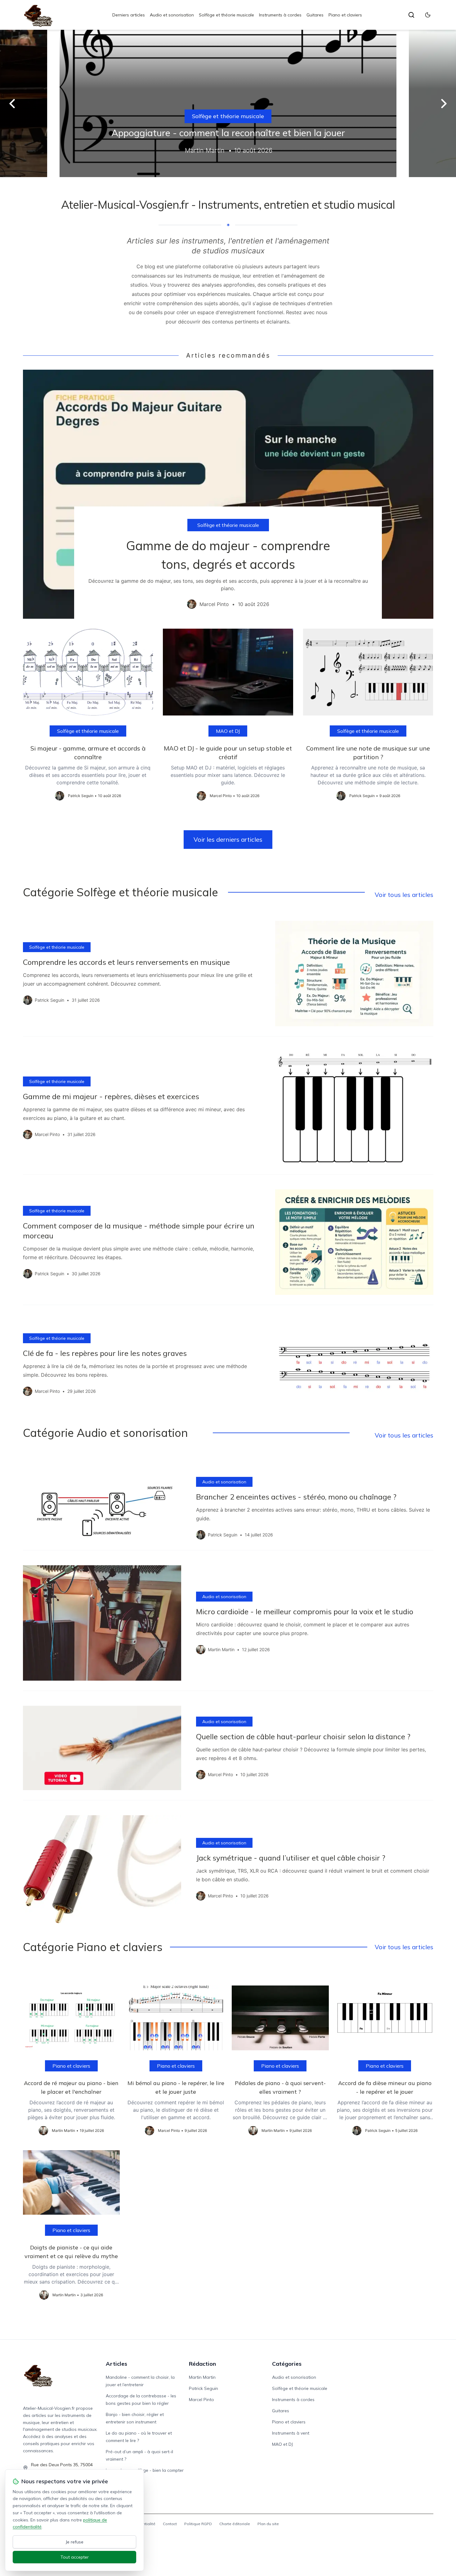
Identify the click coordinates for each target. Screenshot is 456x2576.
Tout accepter (75, 2557)
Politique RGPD (198, 2524)
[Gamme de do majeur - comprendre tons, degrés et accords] (228, 494)
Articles (116, 2364)
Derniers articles (129, 15)
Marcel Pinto (201, 2400)
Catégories (287, 2364)
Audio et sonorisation (172, 15)
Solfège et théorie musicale (226, 15)
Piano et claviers (345, 15)
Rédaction (202, 2364)
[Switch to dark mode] (428, 15)
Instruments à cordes (280, 15)
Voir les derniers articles (228, 839)
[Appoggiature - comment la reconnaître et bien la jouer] (228, 103)
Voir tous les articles (404, 895)
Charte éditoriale (235, 2524)
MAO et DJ (228, 731)
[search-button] (411, 15)
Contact (170, 2524)
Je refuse (75, 2542)
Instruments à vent (291, 2433)
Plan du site (268, 2524)
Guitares (315, 15)
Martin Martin (202, 2377)
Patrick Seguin (203, 2388)
